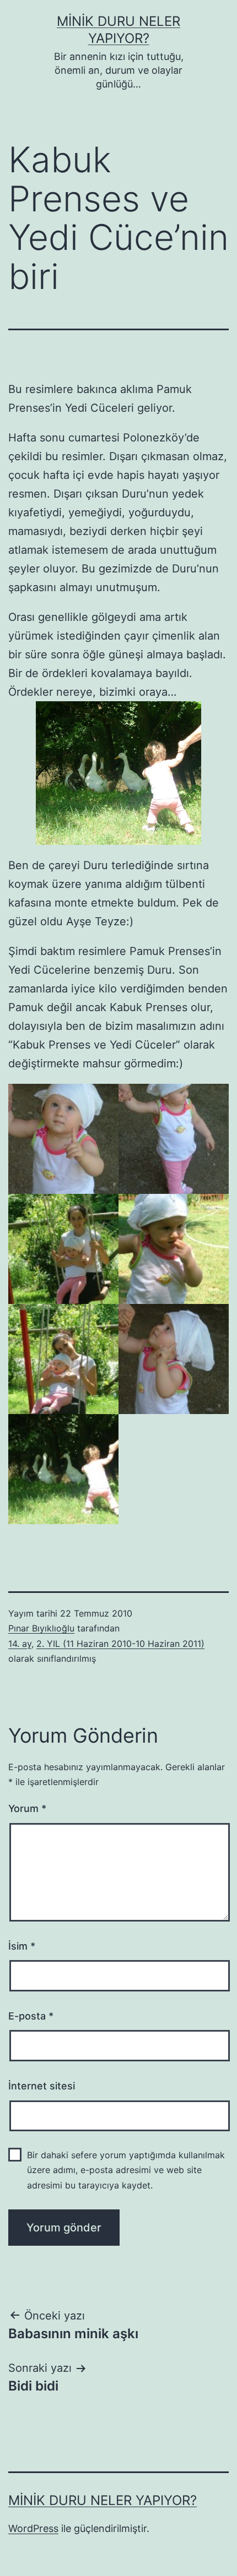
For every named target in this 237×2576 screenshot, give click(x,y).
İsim (22, 1946)
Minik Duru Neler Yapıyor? (103, 2500)
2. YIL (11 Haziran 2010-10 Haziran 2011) (120, 1644)
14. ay (20, 1644)
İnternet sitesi (42, 2086)
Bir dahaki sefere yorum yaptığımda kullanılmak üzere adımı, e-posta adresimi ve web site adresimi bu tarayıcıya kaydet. (126, 2170)
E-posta (31, 2016)
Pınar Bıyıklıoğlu (41, 1628)
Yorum (27, 1808)
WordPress (33, 2528)
